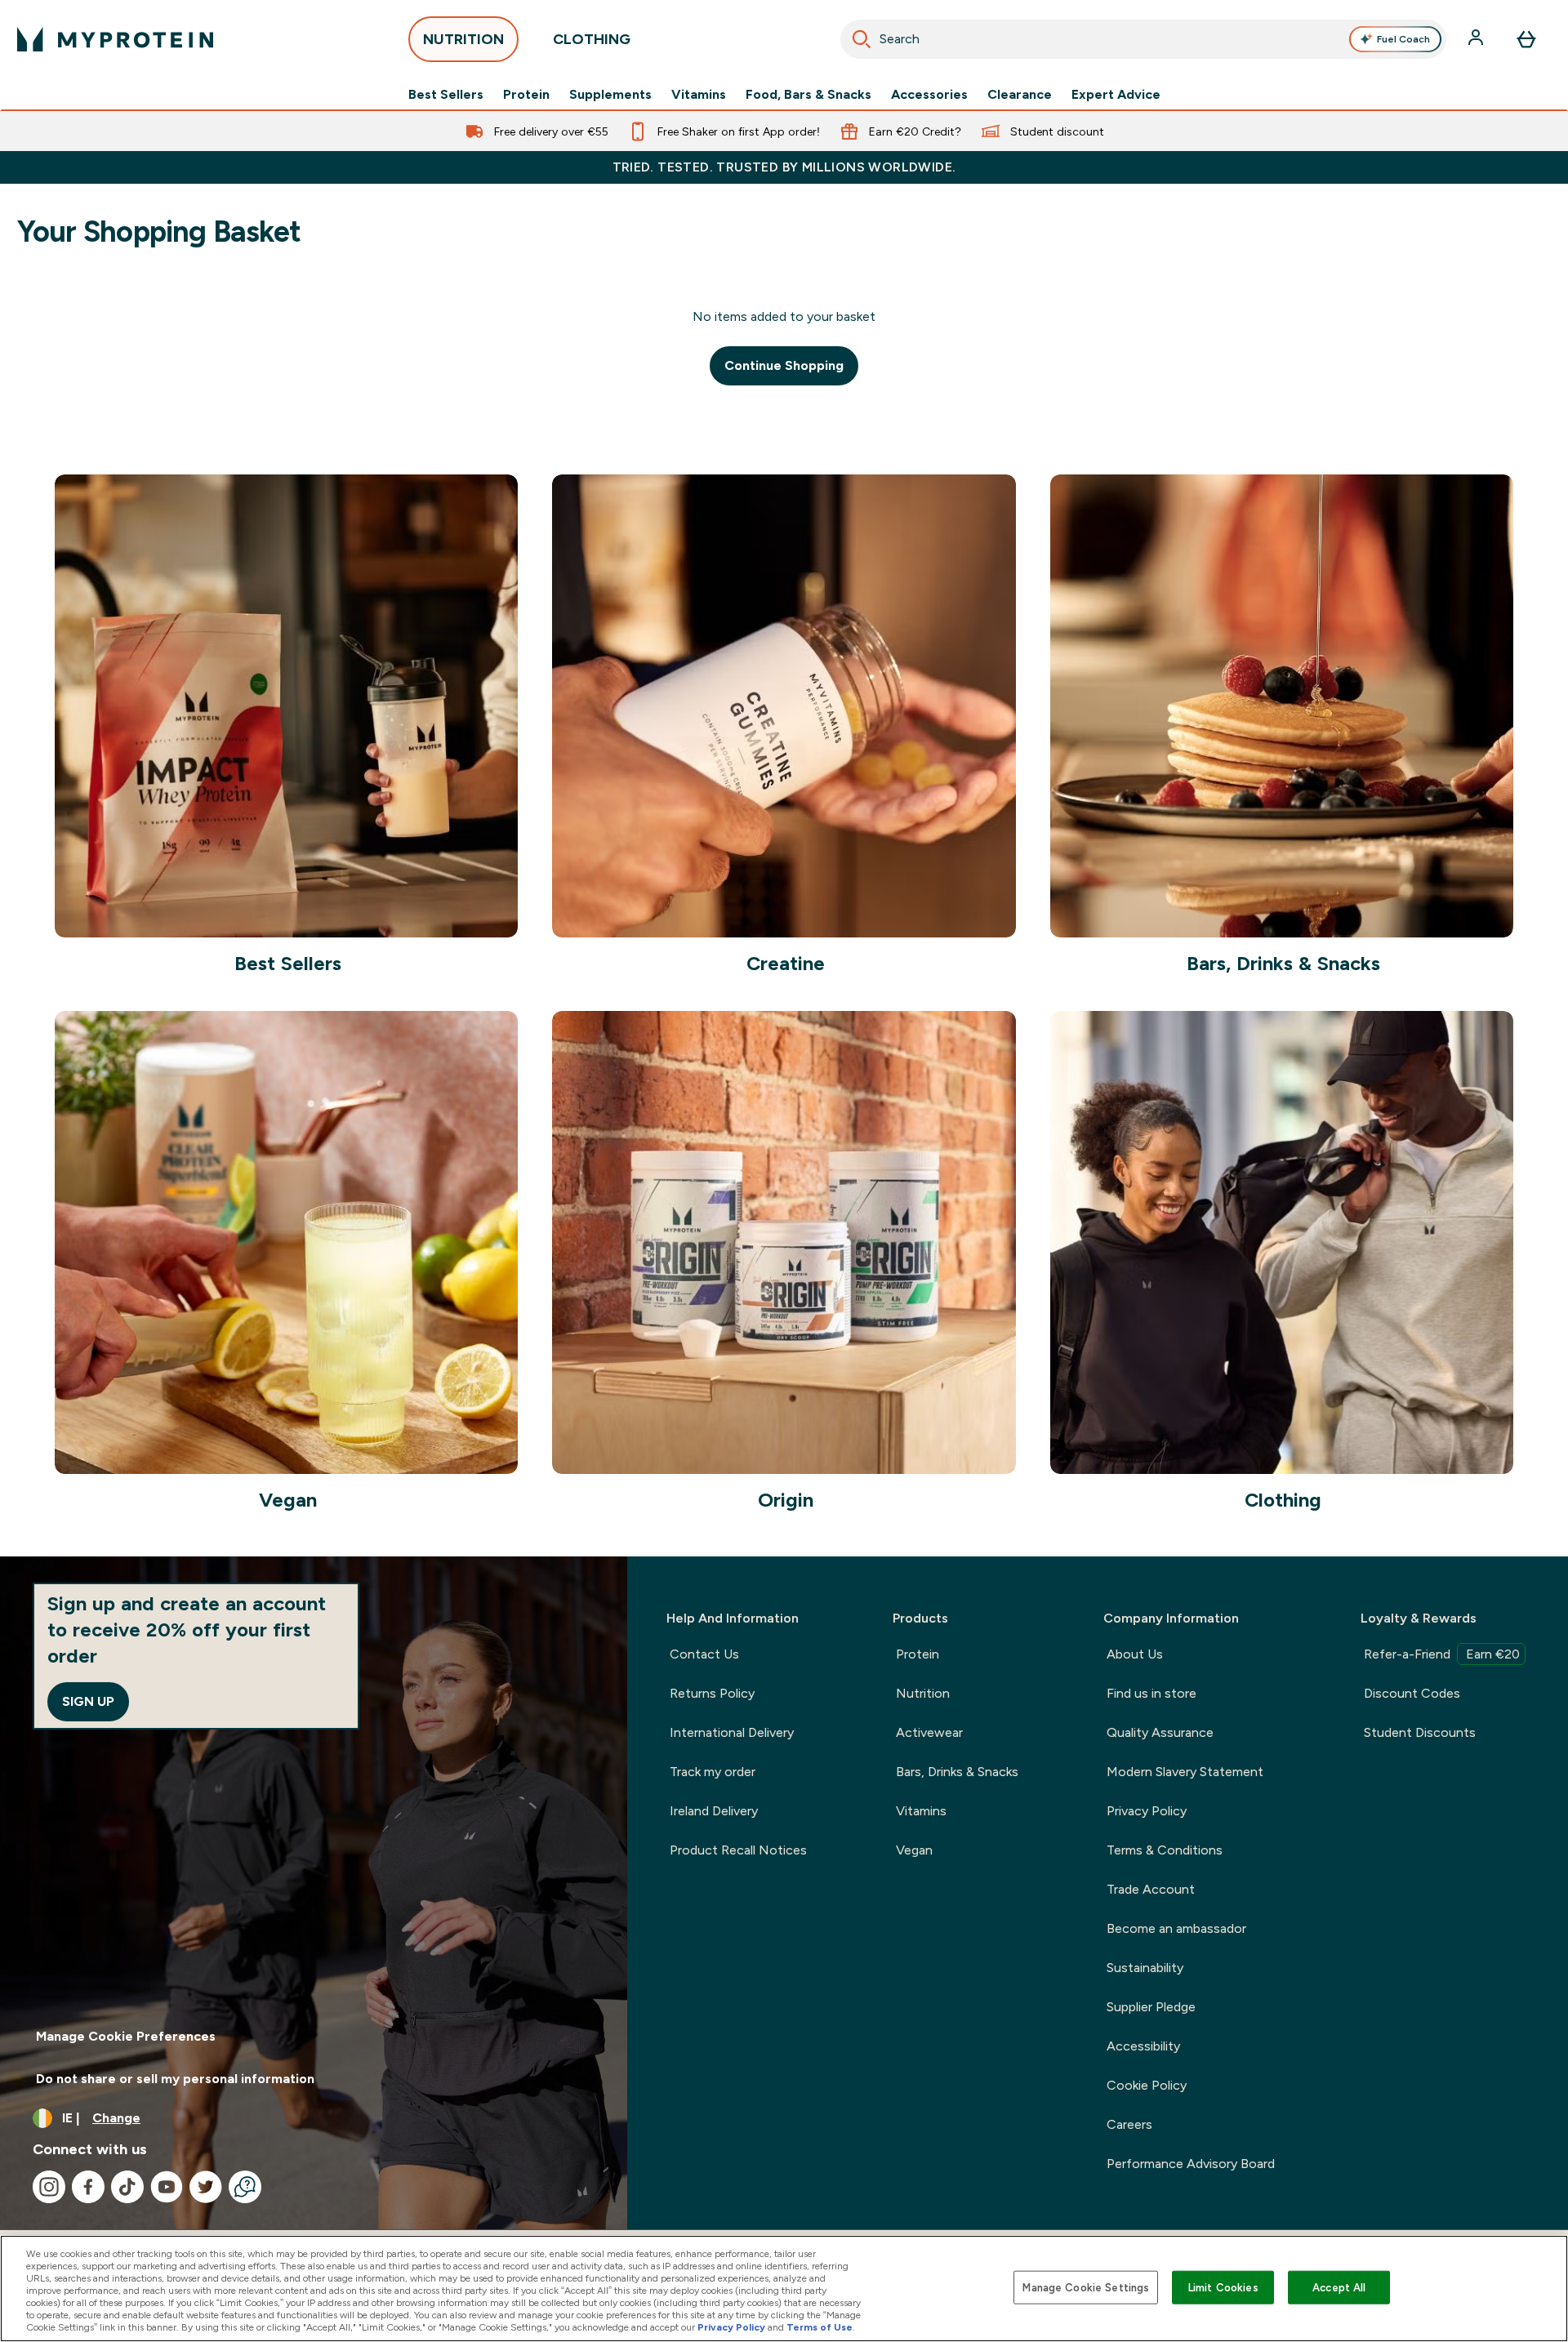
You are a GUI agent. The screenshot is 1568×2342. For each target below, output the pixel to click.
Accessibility (1143, 2046)
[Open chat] (245, 2187)
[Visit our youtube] (167, 2187)
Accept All (1339, 2287)
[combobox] (1143, 39)
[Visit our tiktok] (127, 2187)
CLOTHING (592, 39)
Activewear (929, 1732)
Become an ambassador (1176, 1928)
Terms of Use (820, 2327)
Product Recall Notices (738, 1850)
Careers (1129, 2124)
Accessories (929, 95)
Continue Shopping (784, 365)
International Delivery (732, 1732)
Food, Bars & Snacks (808, 95)
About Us (1135, 1654)
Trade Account (1151, 1889)
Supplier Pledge (1151, 2007)
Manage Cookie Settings (1086, 2287)
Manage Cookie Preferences (126, 2036)
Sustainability (1145, 1968)
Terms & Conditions (1165, 1850)
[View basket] (1526, 39)
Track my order (713, 1772)
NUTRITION (463, 39)
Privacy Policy (1147, 1811)
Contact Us (704, 1654)
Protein (526, 95)
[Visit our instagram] (49, 2187)
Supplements (610, 95)
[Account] (1477, 39)
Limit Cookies (1223, 2287)
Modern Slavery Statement (1185, 1772)
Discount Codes (1412, 1693)
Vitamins (699, 95)
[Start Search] (862, 39)
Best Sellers (446, 95)
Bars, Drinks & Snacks (957, 1772)
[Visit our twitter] (206, 2187)
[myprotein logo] (115, 39)
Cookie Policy (1147, 2085)
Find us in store (1151, 1693)
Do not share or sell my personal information (175, 2079)
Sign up (88, 1701)
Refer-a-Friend (1442, 1654)
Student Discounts (1420, 1732)
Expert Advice (1116, 95)
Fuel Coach (1403, 39)
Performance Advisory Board (1191, 2164)
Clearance (1020, 95)
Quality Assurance (1160, 1732)
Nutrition (923, 1693)
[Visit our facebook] (88, 2187)
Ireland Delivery (714, 1811)
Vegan (914, 1850)
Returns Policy (712, 1693)
